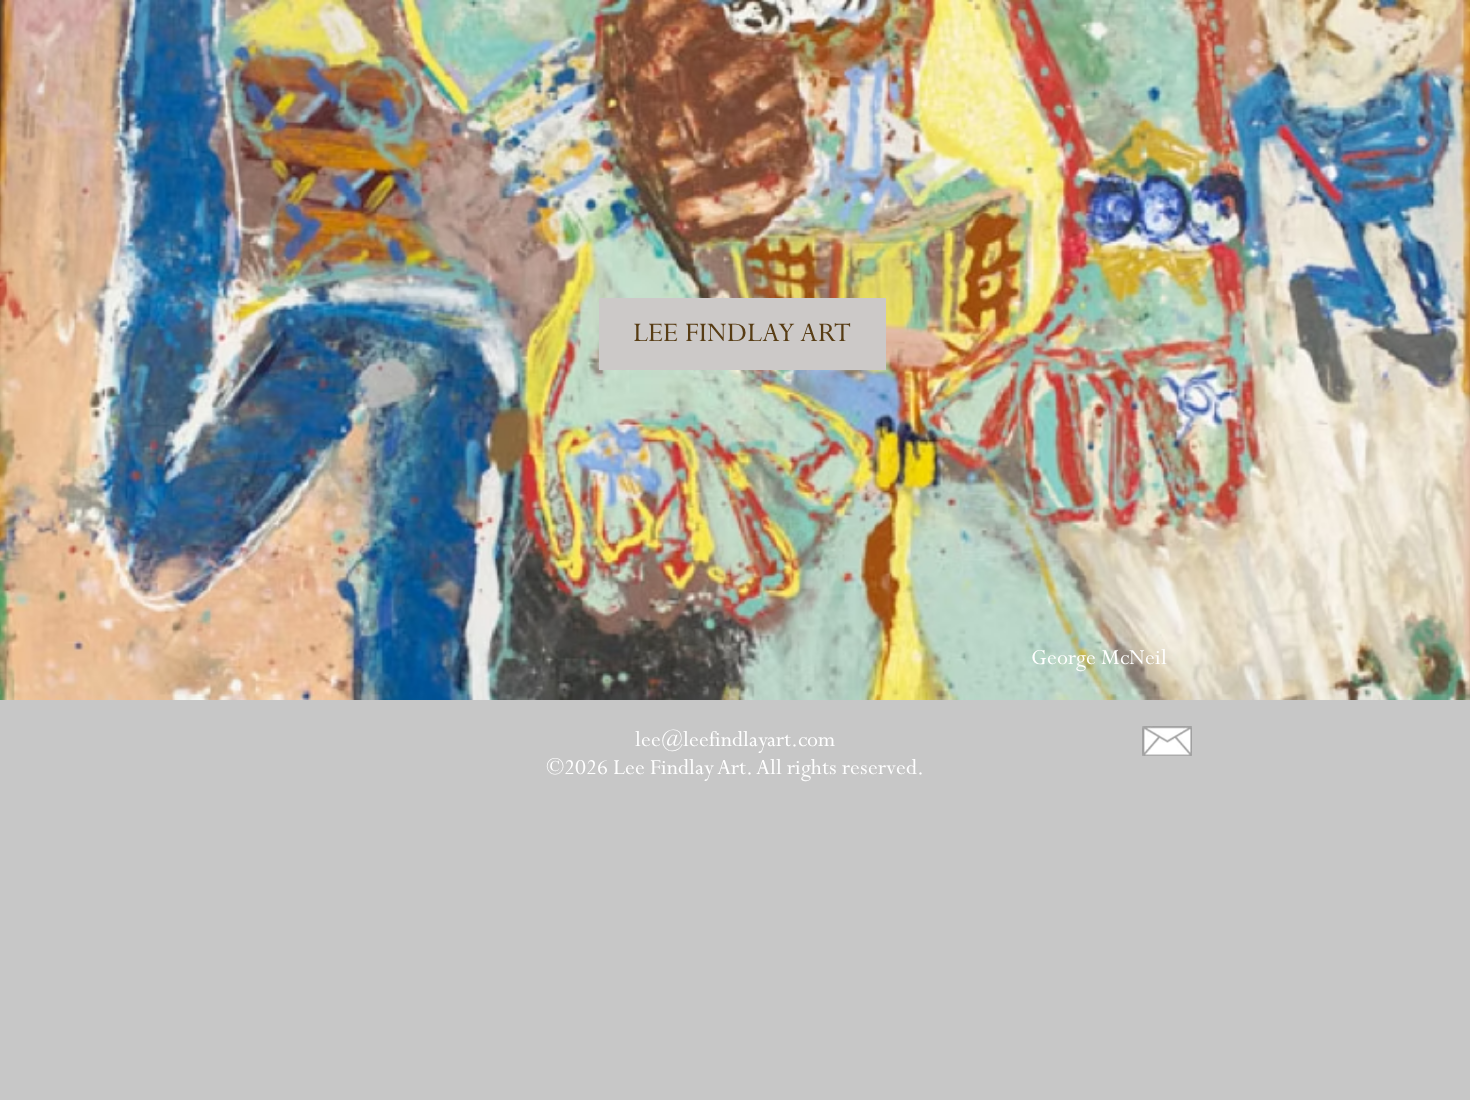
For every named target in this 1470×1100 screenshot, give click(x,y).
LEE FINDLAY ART (742, 333)
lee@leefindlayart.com (735, 740)
